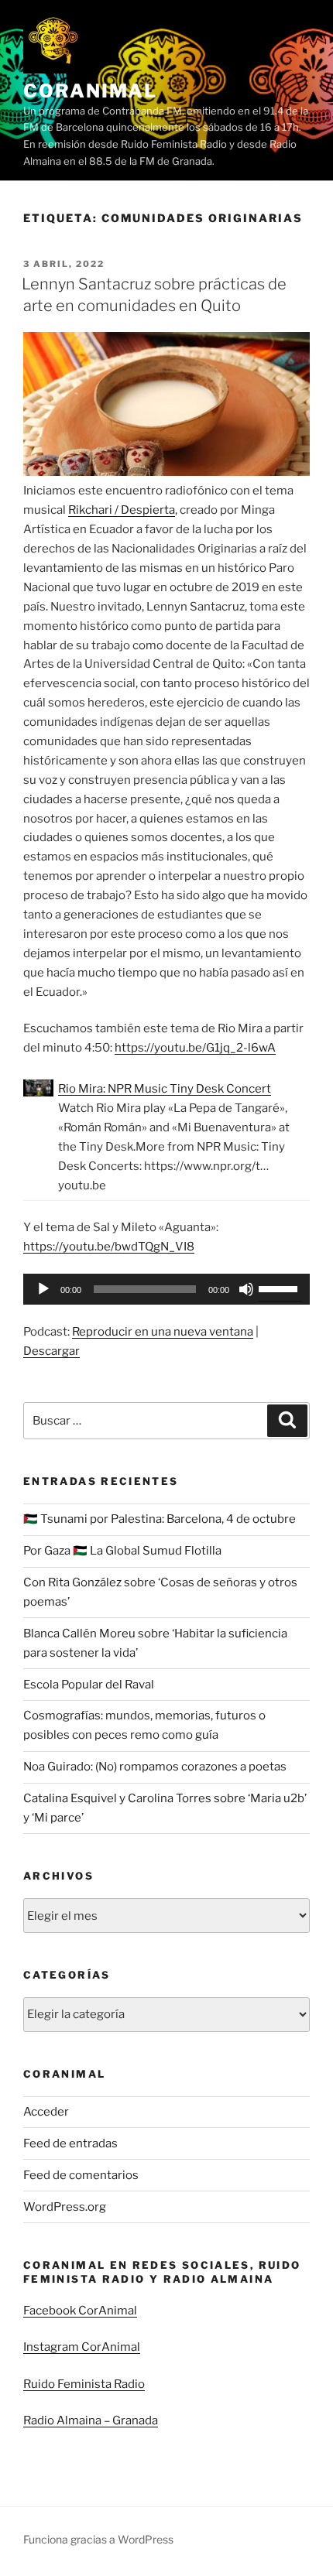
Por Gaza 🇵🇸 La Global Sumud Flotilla (122, 1551)
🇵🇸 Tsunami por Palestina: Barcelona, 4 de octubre (160, 1519)
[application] (166, 1289)
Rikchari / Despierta (122, 510)
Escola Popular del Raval (89, 1685)
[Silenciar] (246, 1289)
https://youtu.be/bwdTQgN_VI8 (109, 1247)
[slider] (280, 1288)
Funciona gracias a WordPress (98, 2539)
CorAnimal (90, 91)
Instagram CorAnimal (82, 2347)
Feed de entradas (70, 2143)
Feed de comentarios (81, 2175)
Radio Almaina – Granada (91, 2420)
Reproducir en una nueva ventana (163, 1332)
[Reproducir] (43, 1289)
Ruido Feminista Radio (84, 2384)
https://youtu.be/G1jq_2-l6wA (195, 1048)
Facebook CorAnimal (80, 2311)
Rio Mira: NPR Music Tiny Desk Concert (165, 1089)
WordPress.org (65, 2207)
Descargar (51, 1351)
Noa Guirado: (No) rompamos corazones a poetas (155, 1767)
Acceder (46, 2112)
